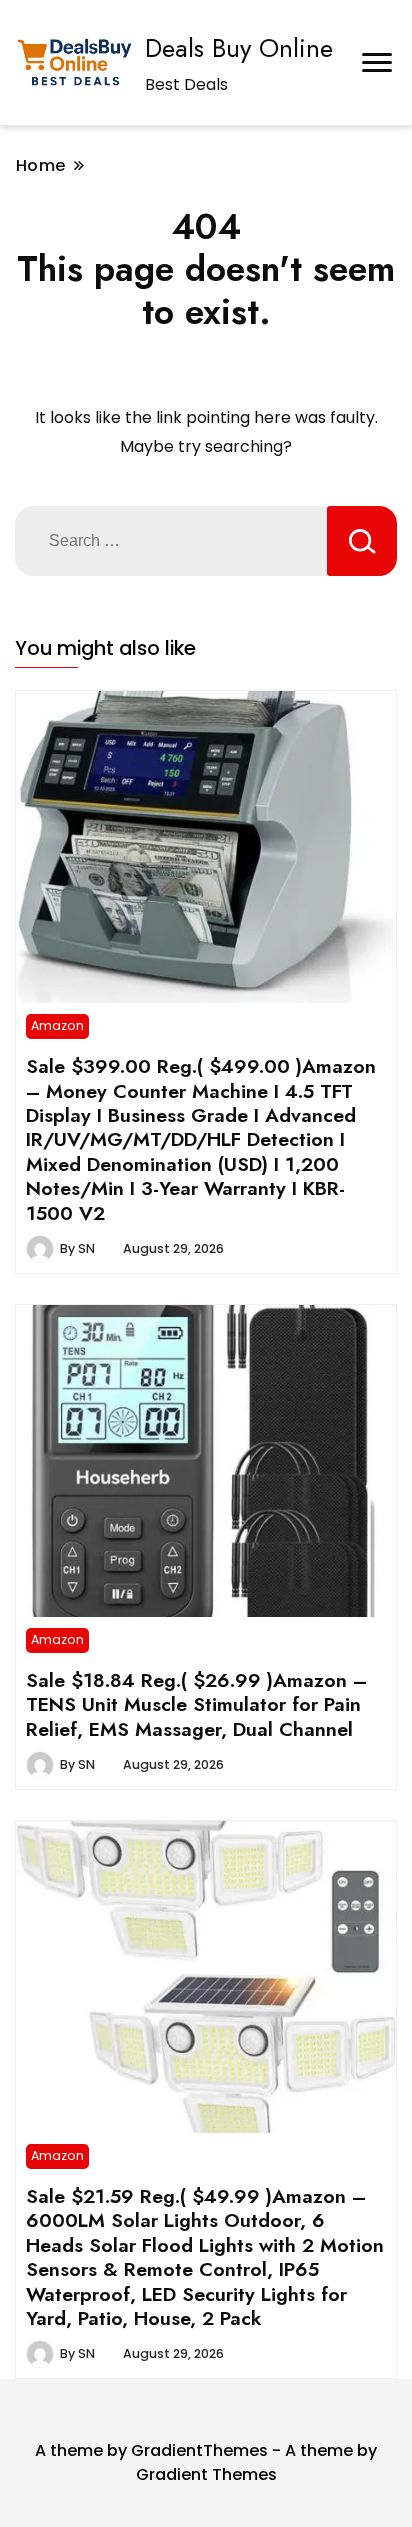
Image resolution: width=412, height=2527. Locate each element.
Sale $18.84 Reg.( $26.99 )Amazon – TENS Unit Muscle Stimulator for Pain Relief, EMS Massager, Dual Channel (196, 1704)
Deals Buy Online (239, 48)
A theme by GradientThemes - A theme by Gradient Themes (206, 2462)
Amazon (57, 1025)
